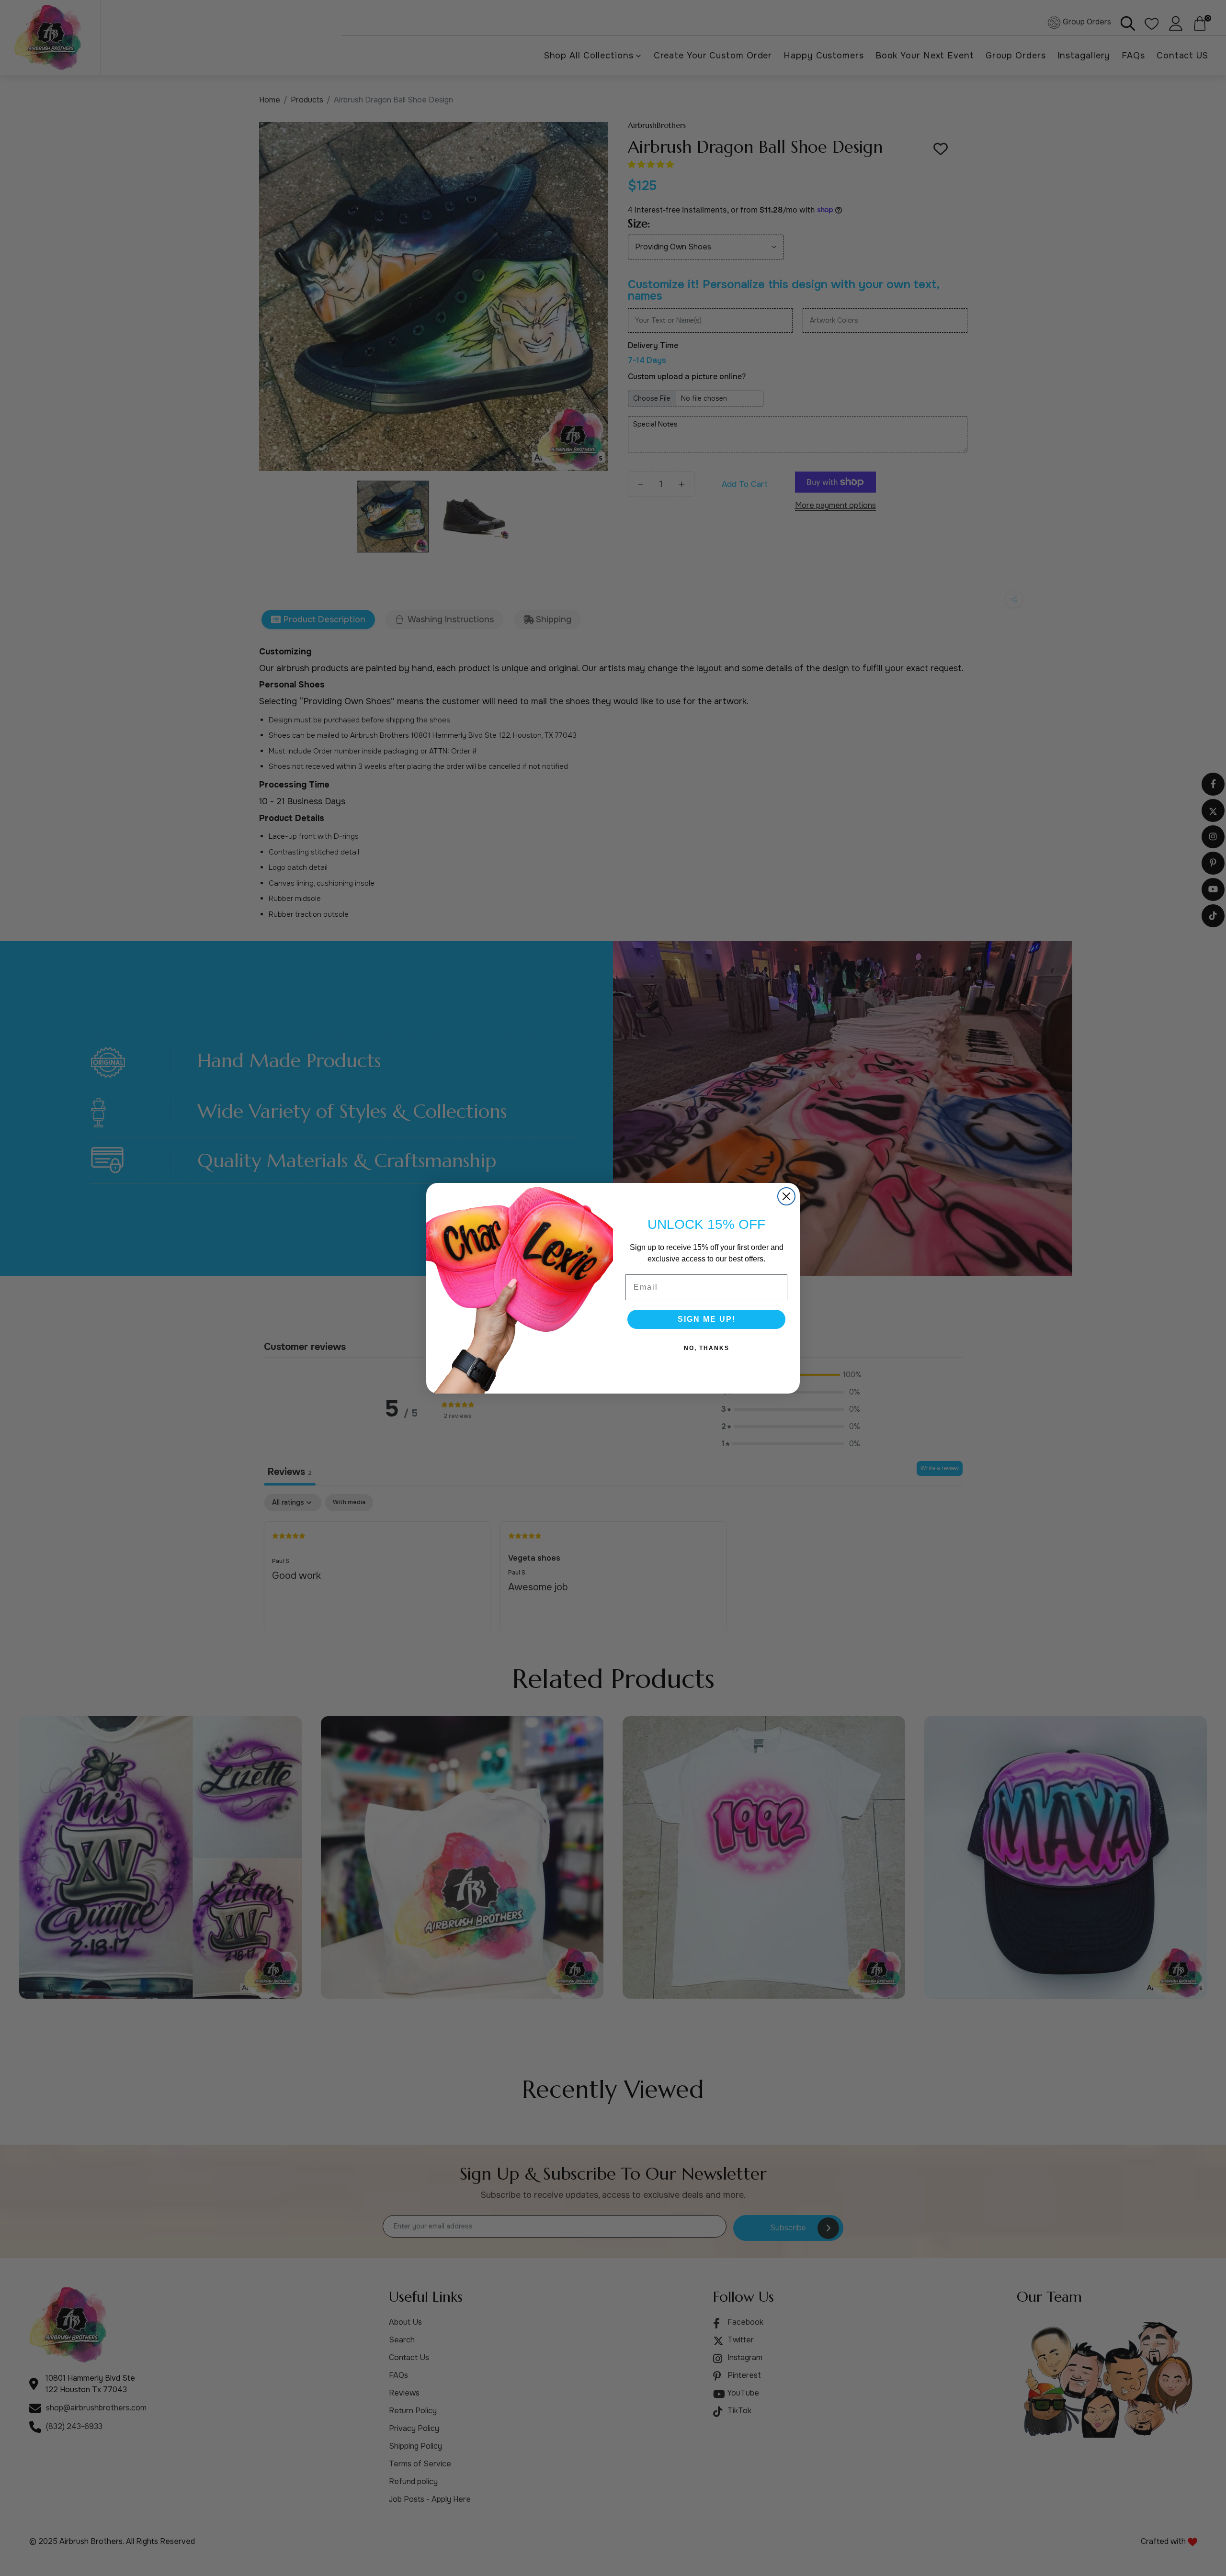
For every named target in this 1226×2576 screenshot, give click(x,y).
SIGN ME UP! (707, 1319)
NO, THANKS (707, 1348)
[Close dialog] (786, 1196)
